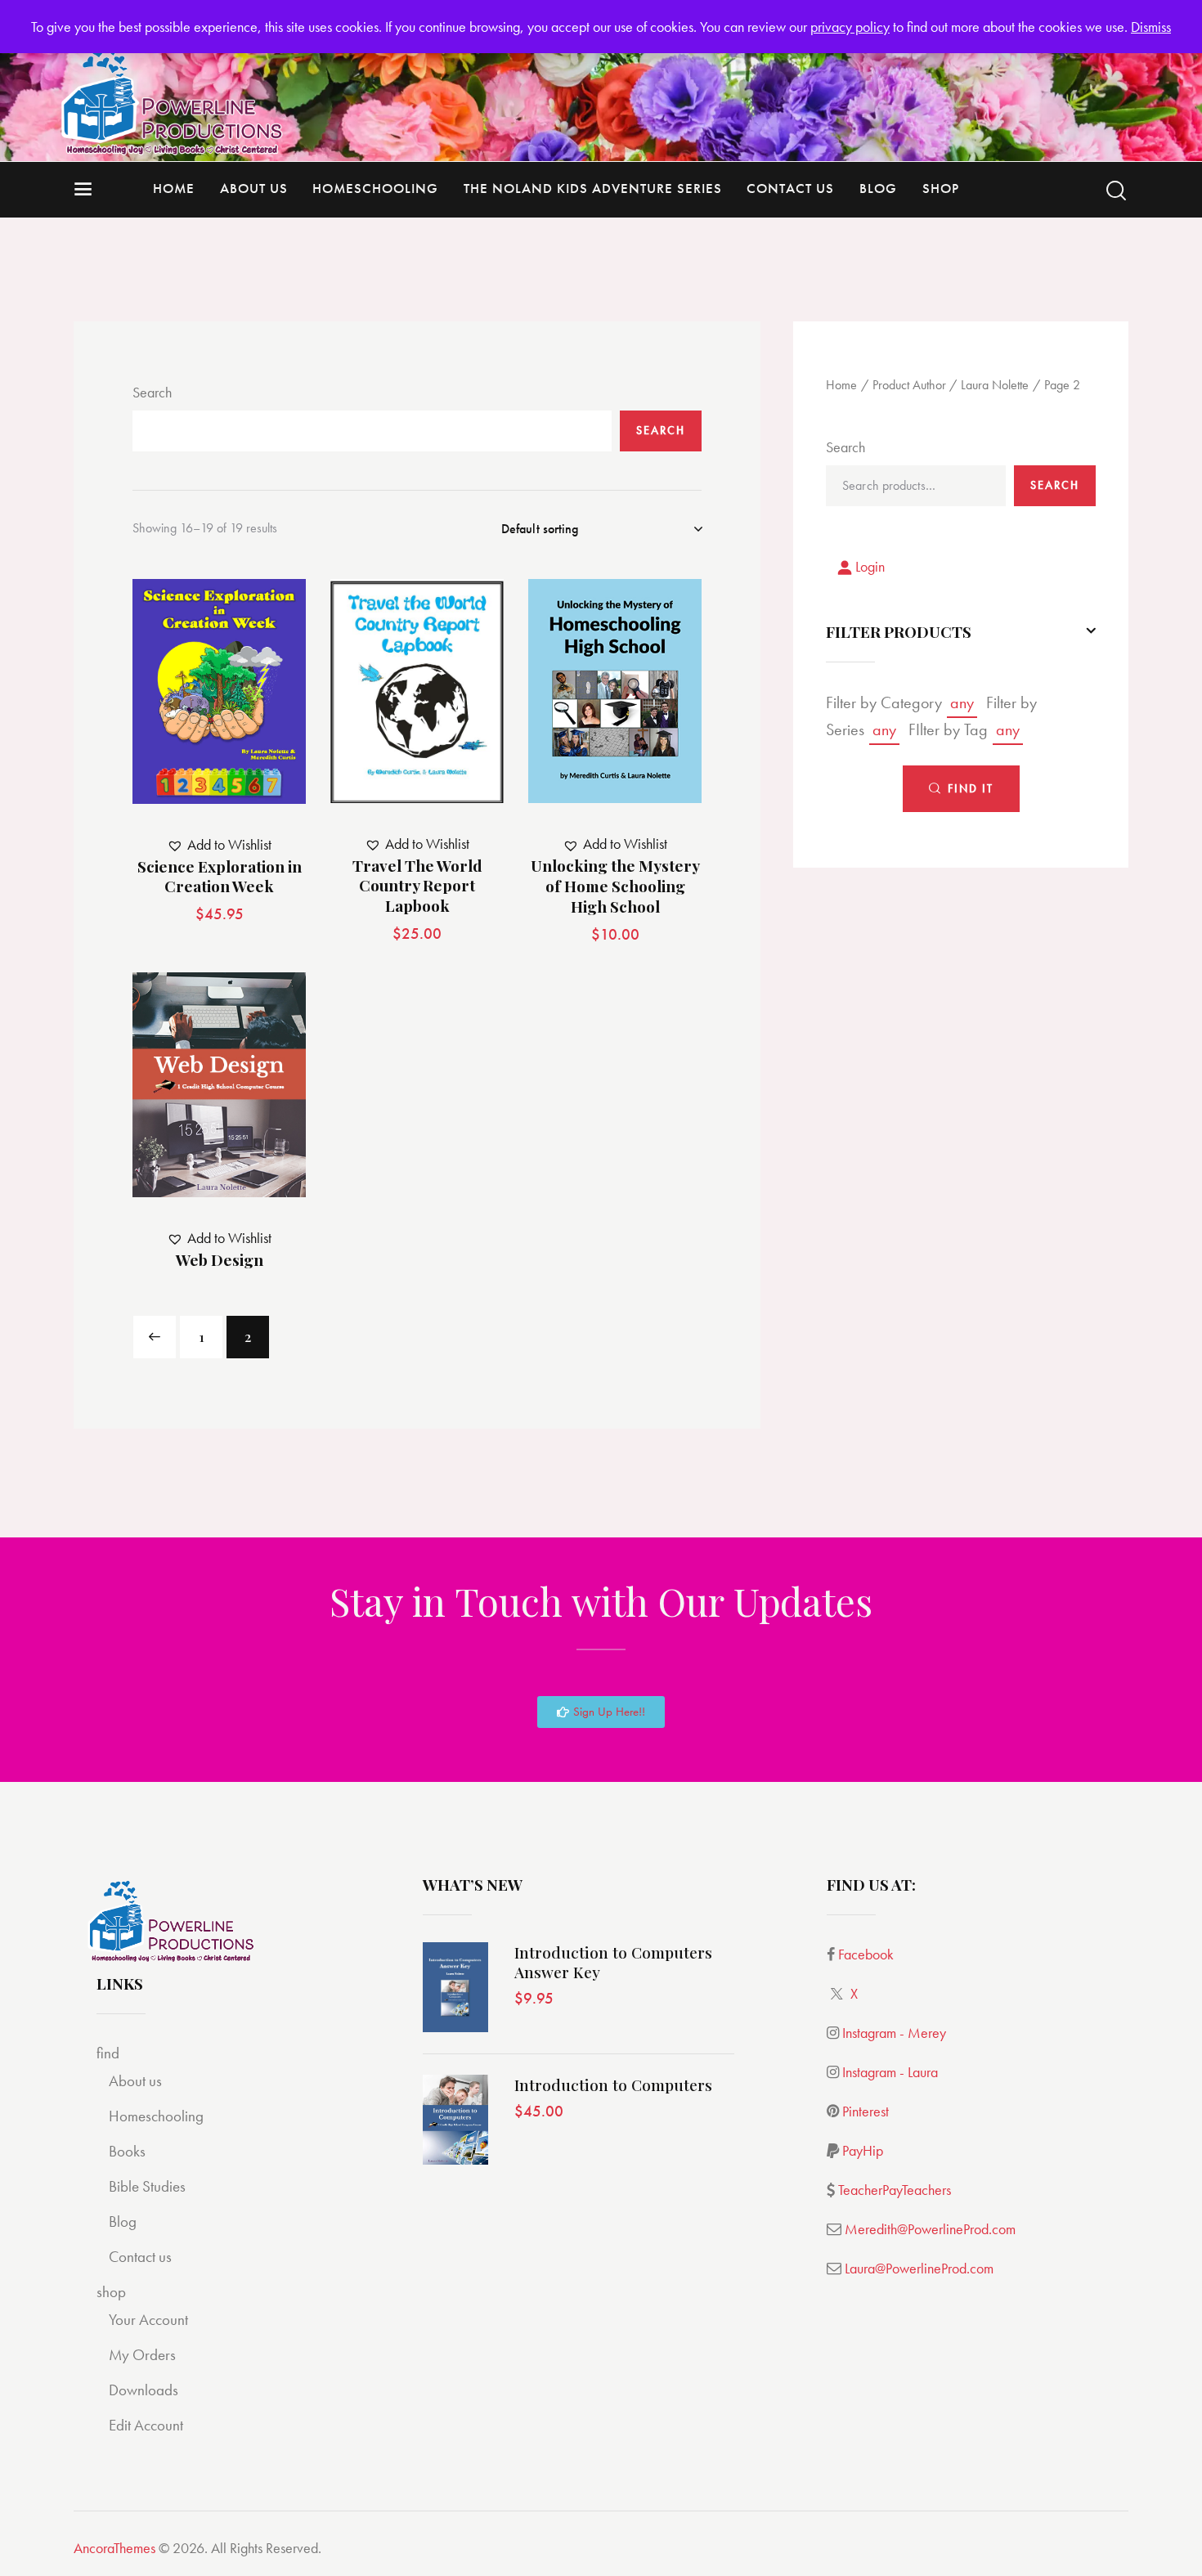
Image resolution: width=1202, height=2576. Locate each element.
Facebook (866, 1954)
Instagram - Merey (894, 2033)
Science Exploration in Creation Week (220, 876)
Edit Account (146, 2425)
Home (841, 386)
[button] (175, 691)
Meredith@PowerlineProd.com (930, 2229)
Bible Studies (147, 2186)
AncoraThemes (114, 2548)
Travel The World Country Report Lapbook (417, 886)
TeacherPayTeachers (895, 2190)
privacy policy (850, 27)
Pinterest (866, 2111)
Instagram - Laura (890, 2072)
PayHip (863, 2150)
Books (127, 2151)
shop (111, 2292)
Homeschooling (156, 2116)
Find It (971, 788)
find (108, 2053)
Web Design (220, 1260)
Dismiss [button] (1151, 27)
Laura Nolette (995, 386)
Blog (123, 2221)
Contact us (140, 2257)
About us (135, 2081)
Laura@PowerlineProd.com (919, 2268)
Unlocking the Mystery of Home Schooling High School (615, 886)
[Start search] (1116, 191)
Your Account (148, 2320)
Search (152, 392)
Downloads (144, 2390)
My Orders (142, 2355)
